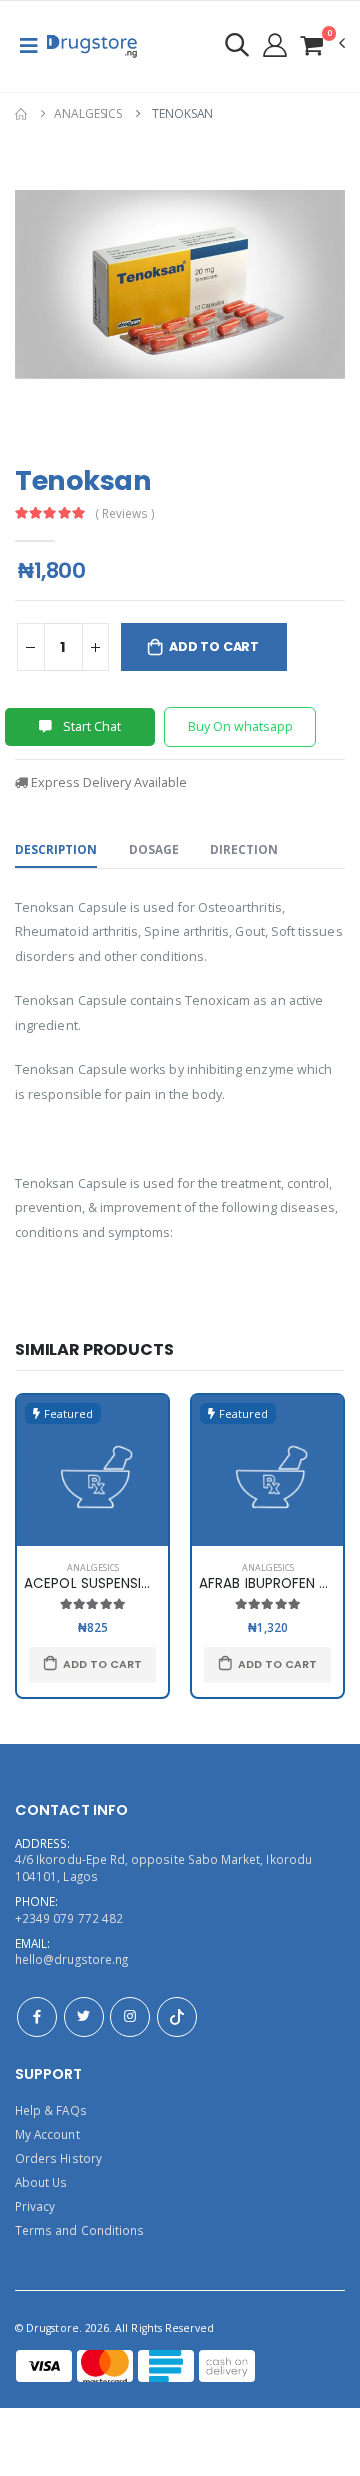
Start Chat (90, 726)
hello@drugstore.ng (71, 1959)
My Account (47, 2134)
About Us (41, 2182)
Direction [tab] (244, 849)
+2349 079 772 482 (69, 1918)
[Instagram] (130, 2017)
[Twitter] (84, 2017)
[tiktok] (177, 2017)
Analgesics (88, 113)
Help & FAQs (51, 2110)
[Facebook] (37, 2017)
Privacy (35, 2206)
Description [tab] (56, 849)
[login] (237, 44)
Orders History (58, 2158)
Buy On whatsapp (240, 726)
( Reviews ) (125, 514)
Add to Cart (214, 646)
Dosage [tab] (154, 849)
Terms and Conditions (79, 2230)
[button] (322, 44)
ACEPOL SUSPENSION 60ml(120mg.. (140, 1583)
